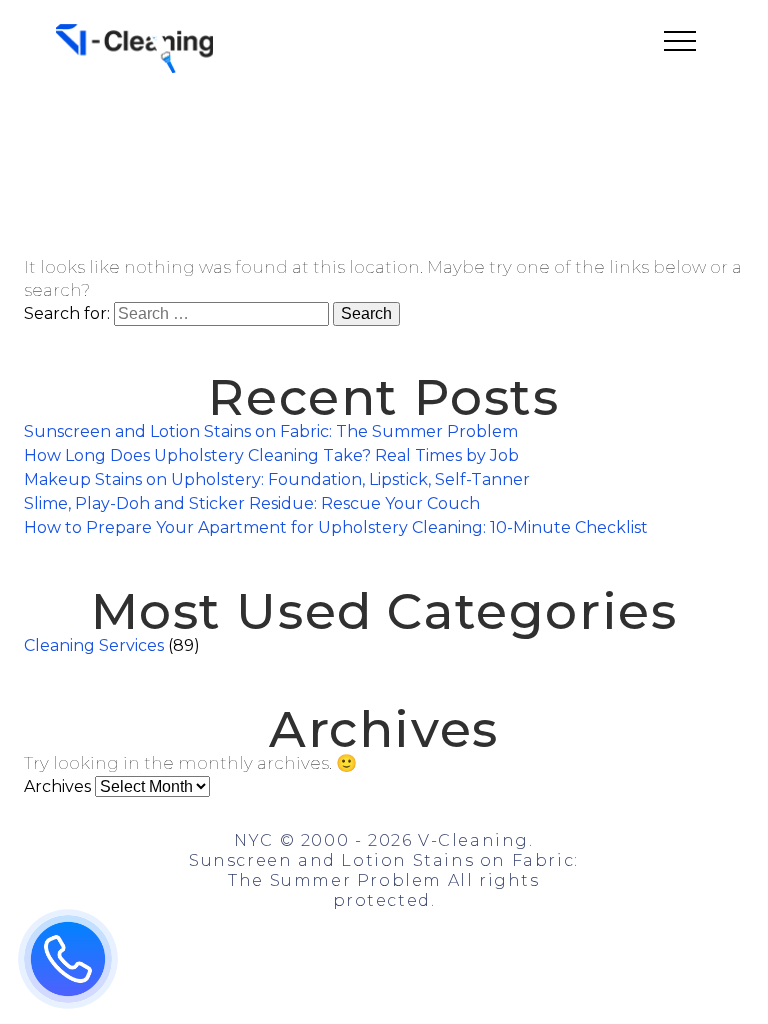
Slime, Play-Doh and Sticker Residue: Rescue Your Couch (252, 503)
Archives (57, 786)
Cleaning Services (94, 645)
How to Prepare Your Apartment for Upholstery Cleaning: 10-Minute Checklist (336, 527)
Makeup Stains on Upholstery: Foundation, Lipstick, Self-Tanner (277, 479)
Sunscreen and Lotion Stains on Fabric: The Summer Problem (271, 431)
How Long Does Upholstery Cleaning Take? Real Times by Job (271, 455)
